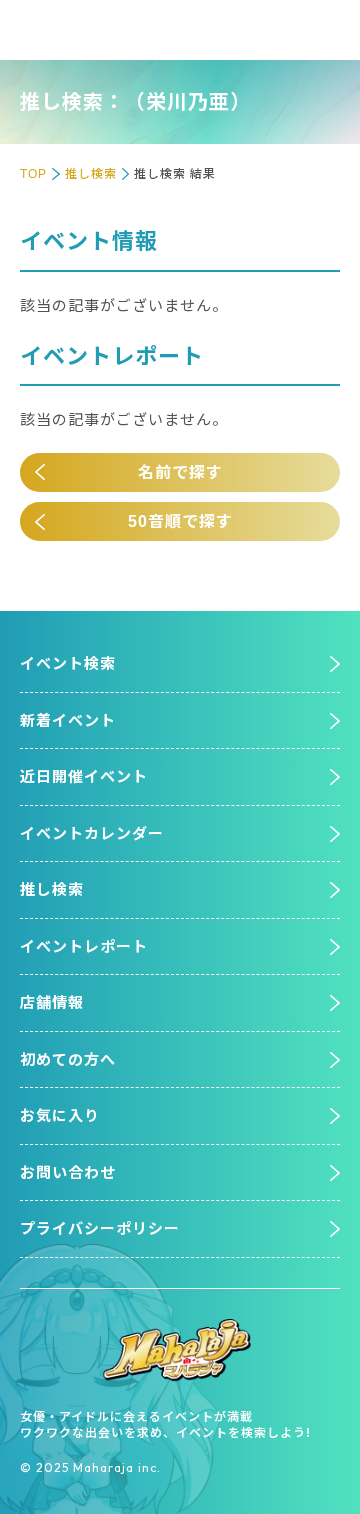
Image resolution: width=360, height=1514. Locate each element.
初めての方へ (68, 1059)
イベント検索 (68, 663)
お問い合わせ (68, 1172)
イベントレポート (84, 946)
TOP (33, 174)
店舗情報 (52, 1002)
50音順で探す (180, 521)
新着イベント (68, 720)
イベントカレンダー (92, 833)
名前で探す (180, 472)
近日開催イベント (84, 776)
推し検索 (91, 174)
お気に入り (60, 1115)
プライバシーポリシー (100, 1228)
